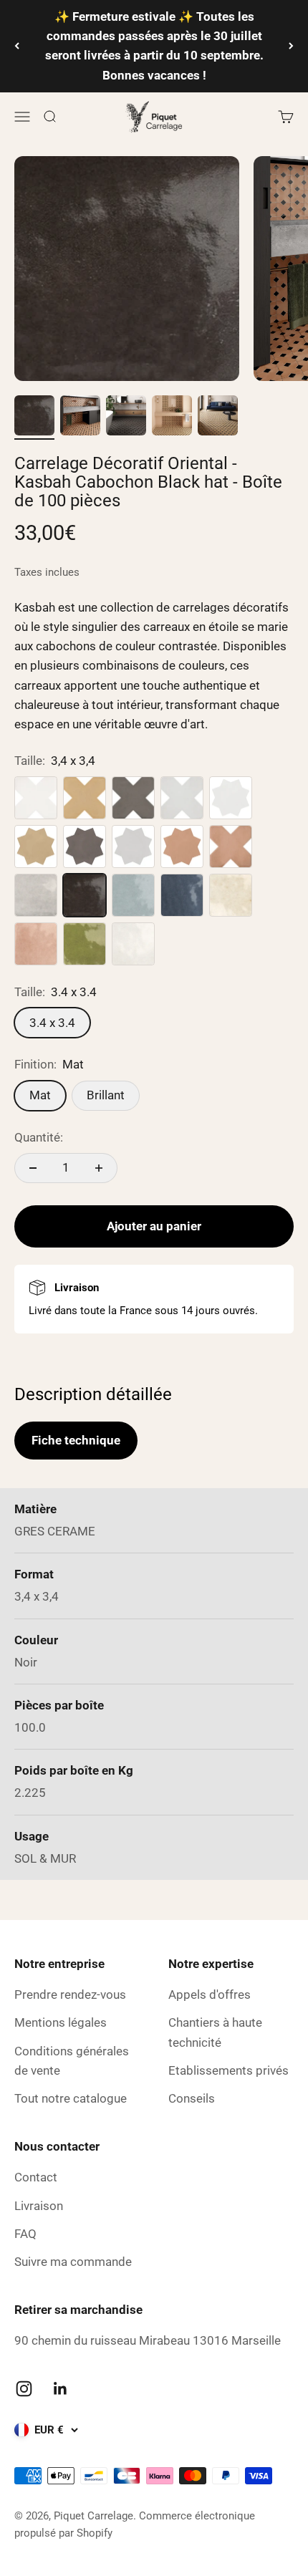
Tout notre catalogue (71, 2098)
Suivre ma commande (73, 2262)
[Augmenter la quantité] (99, 1168)
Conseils (192, 2098)
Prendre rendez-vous (70, 1994)
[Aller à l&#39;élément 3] (126, 418)
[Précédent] (17, 46)
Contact (36, 2177)
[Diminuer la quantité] (33, 1168)
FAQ (25, 2234)
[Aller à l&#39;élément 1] (34, 418)
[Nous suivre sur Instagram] (24, 2389)
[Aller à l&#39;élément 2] (80, 418)
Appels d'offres (210, 1994)
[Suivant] (291, 46)
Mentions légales (61, 2022)
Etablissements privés (228, 2070)
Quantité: (39, 1137)
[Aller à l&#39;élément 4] (172, 418)
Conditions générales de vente (72, 2061)
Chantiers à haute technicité (215, 2032)
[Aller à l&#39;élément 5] (218, 418)
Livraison (39, 2206)
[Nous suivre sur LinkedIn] (61, 2389)
